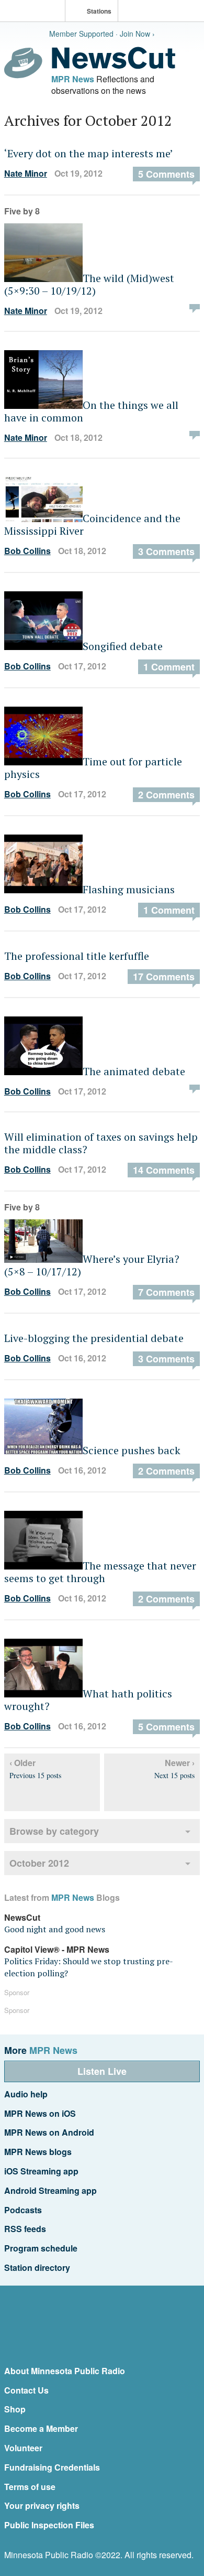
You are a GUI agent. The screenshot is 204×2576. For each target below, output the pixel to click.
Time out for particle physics (93, 768)
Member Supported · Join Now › (102, 34)
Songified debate (123, 646)
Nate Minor (26, 173)
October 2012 (39, 1863)
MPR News (73, 79)
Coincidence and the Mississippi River (92, 524)
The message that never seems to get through (100, 1572)
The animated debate (134, 1071)
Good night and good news (55, 1929)
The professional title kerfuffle (77, 956)
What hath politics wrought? (88, 1700)
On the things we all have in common (91, 411)
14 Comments (164, 1170)
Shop (15, 2409)
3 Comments (166, 551)
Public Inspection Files (49, 2525)
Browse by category (54, 1831)
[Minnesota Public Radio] (35, 12)
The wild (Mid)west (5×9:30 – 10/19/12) (89, 284)
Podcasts (23, 2210)
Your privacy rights (42, 2505)
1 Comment (169, 667)
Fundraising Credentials (52, 2467)
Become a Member (41, 2428)
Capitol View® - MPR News (57, 1949)
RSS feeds (25, 2229)
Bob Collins (27, 551)
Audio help (26, 2094)
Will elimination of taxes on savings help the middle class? (101, 1143)
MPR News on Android (49, 2132)
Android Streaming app (50, 2190)
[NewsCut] (114, 66)
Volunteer (23, 2448)
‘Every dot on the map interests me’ (89, 153)
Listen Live (102, 2071)
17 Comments (164, 977)
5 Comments (166, 174)
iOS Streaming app (41, 2171)
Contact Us (26, 2390)
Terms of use (30, 2487)
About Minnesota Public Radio (65, 2371)
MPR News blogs (38, 2152)
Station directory (37, 2267)
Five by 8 (22, 211)
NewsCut (22, 1917)
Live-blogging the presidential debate (94, 1338)
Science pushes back (132, 1450)
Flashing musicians (129, 889)
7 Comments (166, 1292)
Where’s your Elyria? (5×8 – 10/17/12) (92, 1265)
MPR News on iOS (40, 2113)
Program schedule (41, 2248)
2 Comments (166, 795)
